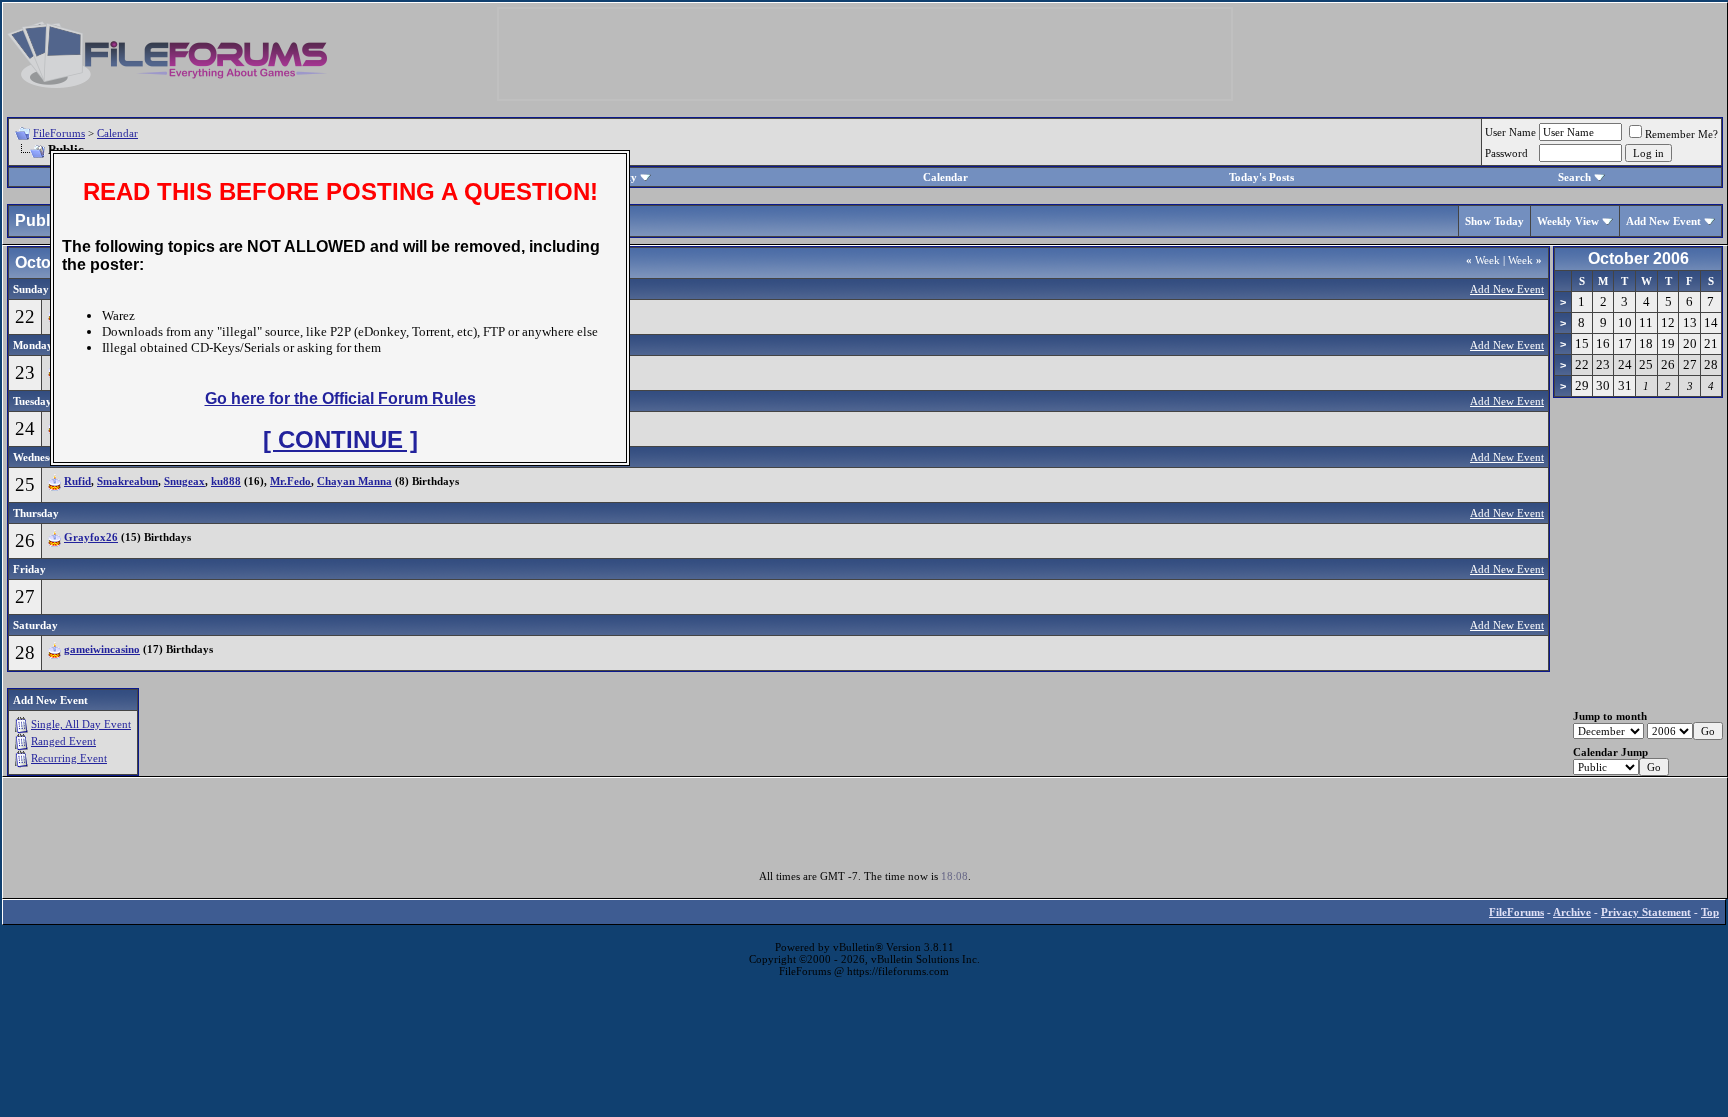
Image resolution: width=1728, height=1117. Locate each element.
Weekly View (1568, 221)
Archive (1572, 912)
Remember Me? (1681, 134)
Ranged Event (63, 741)
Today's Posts (1261, 177)
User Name (1510, 132)
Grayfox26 (91, 537)
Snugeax (184, 481)
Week (1483, 260)
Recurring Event (69, 758)
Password (1506, 153)
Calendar (117, 133)
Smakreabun (127, 481)
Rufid (77, 481)
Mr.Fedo (290, 481)
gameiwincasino (102, 649)
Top (1710, 912)
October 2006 (1638, 258)
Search (1574, 177)
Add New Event (1663, 221)
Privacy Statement (1646, 912)
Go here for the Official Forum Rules (340, 398)
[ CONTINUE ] (340, 439)
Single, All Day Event (81, 724)
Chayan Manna (354, 481)
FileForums (59, 133)
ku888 (226, 481)
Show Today (1494, 221)
